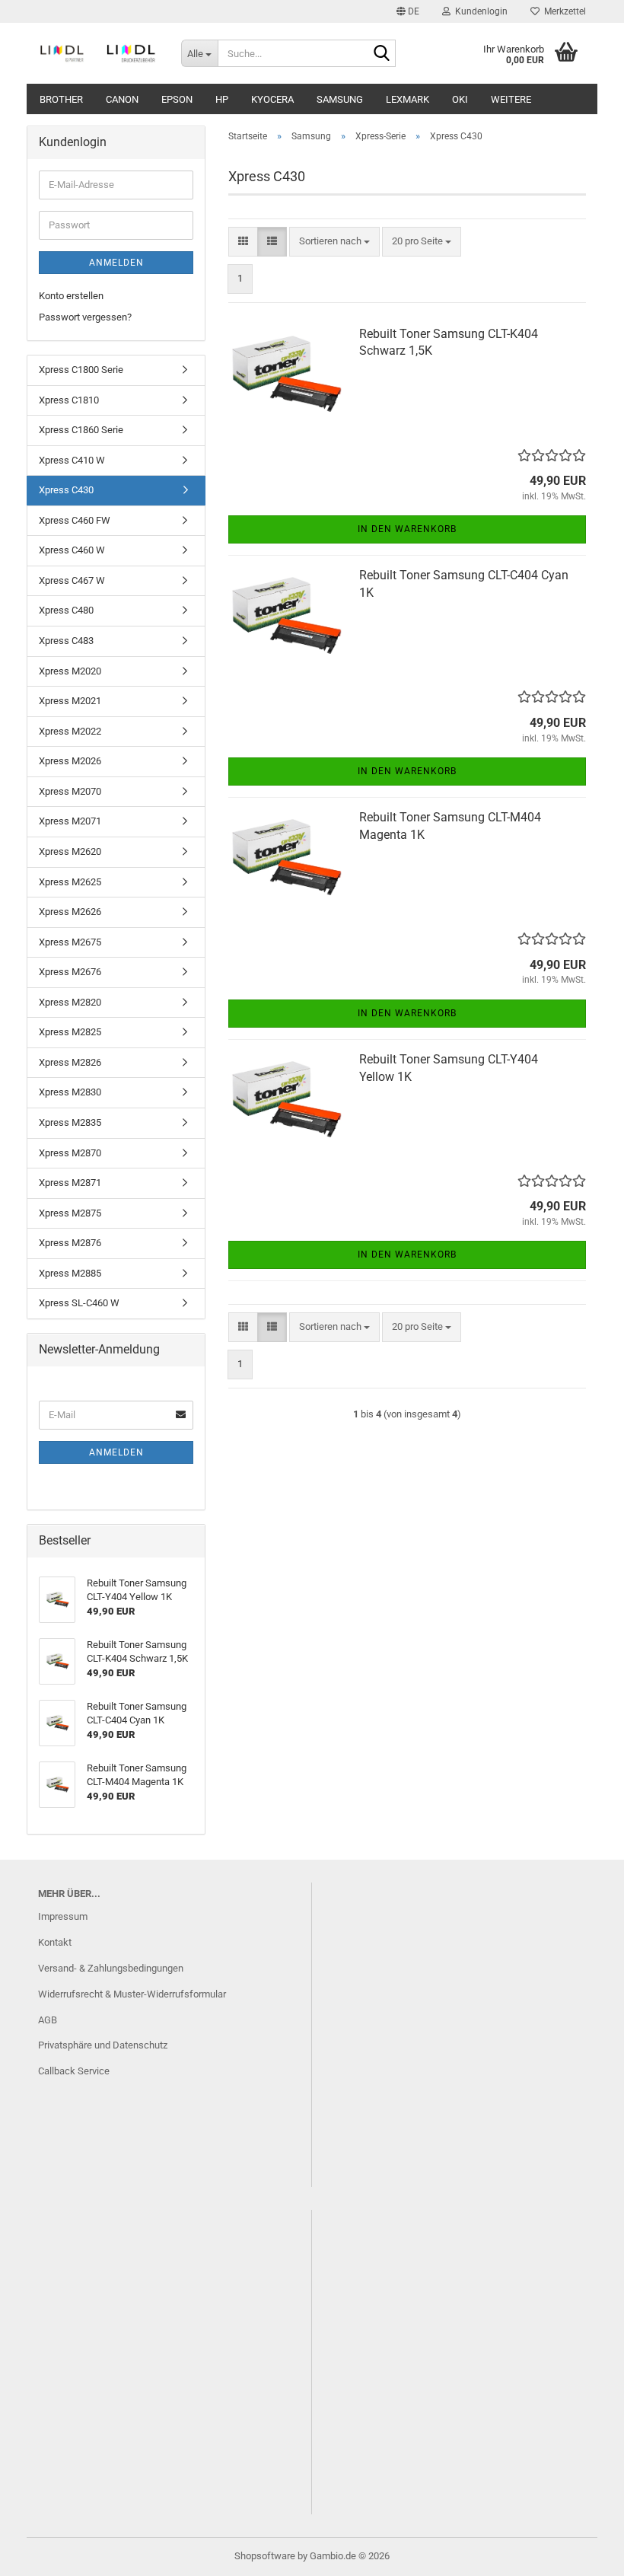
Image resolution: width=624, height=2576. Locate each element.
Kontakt (55, 1942)
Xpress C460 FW (75, 520)
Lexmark (408, 99)
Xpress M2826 (70, 1062)
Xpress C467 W (72, 580)
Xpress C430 (66, 490)
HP (222, 99)
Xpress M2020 (70, 671)
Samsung (340, 99)
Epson (177, 99)
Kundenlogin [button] (479, 11)
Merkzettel (563, 11)
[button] (408, 11)
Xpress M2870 (70, 1153)
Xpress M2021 (70, 701)
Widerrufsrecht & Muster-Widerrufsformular (132, 1994)
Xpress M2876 (70, 1243)
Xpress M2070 (70, 791)
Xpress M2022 (70, 731)
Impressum (63, 1916)
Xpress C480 (66, 610)
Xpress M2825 (70, 1032)
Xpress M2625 (70, 882)
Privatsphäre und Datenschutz (103, 2045)
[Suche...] (381, 54)
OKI (460, 99)
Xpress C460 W (72, 550)
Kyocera (272, 99)
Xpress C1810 (69, 400)
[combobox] (334, 242)
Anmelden (116, 263)
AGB (48, 2020)
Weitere (511, 99)
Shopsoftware (265, 2556)
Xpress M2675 (70, 942)
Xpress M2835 (70, 1122)
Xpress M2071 (70, 821)
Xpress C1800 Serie (81, 370)
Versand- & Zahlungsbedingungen (111, 1968)
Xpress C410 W (72, 460)
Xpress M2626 (70, 912)
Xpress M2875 (70, 1213)
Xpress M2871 (70, 1183)
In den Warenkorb (407, 529)
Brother (61, 99)
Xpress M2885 (70, 1273)
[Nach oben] (582, 2553)
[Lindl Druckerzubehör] (98, 53)
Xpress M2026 (70, 761)
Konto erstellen (71, 296)
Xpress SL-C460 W (79, 1303)
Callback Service (74, 2071)
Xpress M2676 (70, 972)
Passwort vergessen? (85, 317)
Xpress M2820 (70, 1002)
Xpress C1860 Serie (81, 430)
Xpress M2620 (70, 851)
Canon (122, 99)
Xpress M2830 (70, 1092)
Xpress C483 (66, 641)
